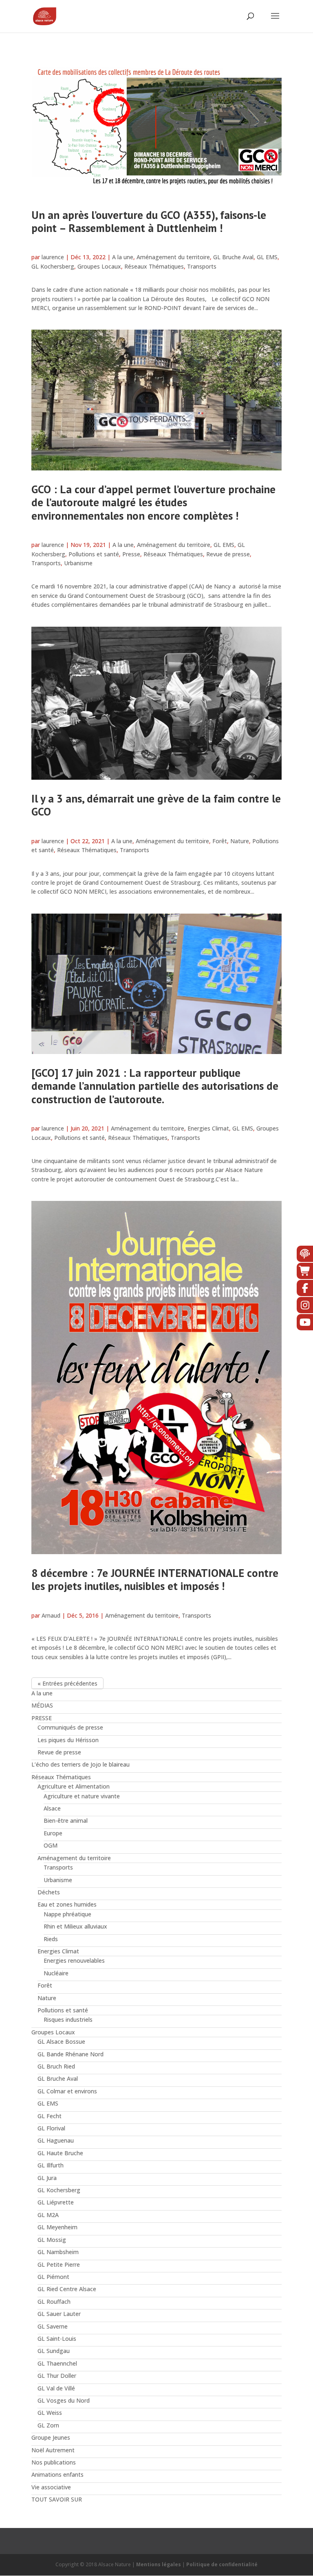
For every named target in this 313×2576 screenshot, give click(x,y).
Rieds (51, 1939)
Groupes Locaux (99, 266)
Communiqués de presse (70, 1727)
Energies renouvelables (74, 1960)
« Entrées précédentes (67, 1683)
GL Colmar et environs (67, 2091)
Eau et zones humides (67, 1904)
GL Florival (51, 2128)
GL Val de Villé (56, 2388)
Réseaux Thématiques (154, 266)
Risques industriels (68, 2019)
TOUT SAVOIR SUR (57, 2499)
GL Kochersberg (53, 266)
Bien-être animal (66, 1820)
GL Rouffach (54, 2302)
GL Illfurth (51, 2165)
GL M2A (48, 2215)
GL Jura (47, 2178)
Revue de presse (228, 554)
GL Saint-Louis (57, 2339)
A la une (123, 257)
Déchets (49, 1892)
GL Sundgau (54, 2351)
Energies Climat (208, 1128)
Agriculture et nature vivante (82, 1796)
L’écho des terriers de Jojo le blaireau (80, 1764)
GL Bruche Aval (233, 257)
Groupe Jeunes (51, 2437)
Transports (202, 266)
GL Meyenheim (57, 2227)
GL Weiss (50, 2413)
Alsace (52, 1808)
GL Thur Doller (57, 2376)
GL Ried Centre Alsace (67, 2289)
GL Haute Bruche (60, 2153)
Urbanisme (78, 563)
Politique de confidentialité (222, 2564)
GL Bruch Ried (56, 2066)
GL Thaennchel (57, 2363)
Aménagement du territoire (173, 257)
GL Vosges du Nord (64, 2400)
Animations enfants (57, 2474)
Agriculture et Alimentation (74, 1786)
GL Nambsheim (58, 2252)
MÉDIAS (42, 1705)
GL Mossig (52, 2240)
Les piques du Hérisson (68, 1740)
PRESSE (42, 1718)
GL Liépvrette (56, 2202)
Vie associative (51, 2487)
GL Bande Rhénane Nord (71, 2054)
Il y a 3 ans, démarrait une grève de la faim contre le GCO (156, 805)
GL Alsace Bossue (61, 2041)
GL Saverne (53, 2326)
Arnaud (51, 1615)
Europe (53, 1833)
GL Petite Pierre (59, 2264)
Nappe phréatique (67, 1914)
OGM (51, 1845)
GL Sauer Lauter (59, 2314)
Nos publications (54, 2462)
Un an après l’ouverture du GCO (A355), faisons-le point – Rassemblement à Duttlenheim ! (149, 221)
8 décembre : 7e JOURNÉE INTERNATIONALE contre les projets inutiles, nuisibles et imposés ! (155, 1579)
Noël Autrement (53, 2450)
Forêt (220, 841)
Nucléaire (56, 1973)
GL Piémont (53, 2277)
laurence (53, 257)
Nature (240, 841)
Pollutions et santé (94, 554)
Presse (131, 554)
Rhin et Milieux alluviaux (75, 1926)
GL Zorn (48, 2425)
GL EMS (267, 257)
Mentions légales (159, 2564)
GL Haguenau (56, 2140)
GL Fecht (50, 2116)
